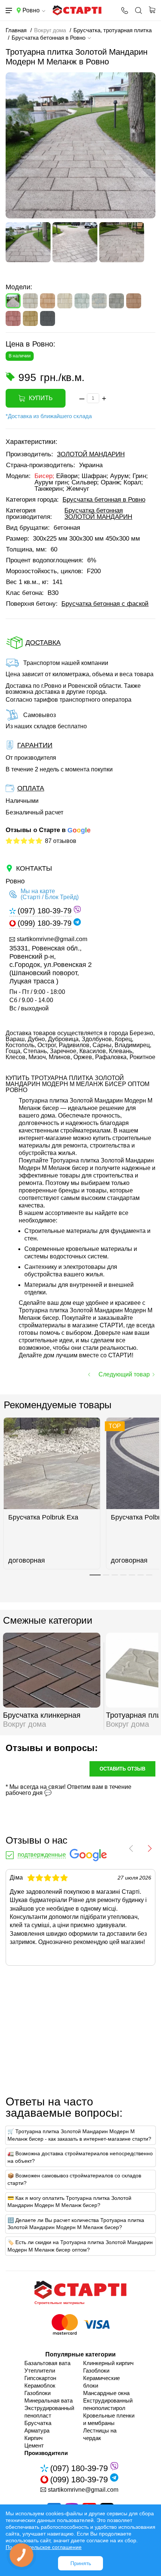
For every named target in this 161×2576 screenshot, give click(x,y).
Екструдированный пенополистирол (108, 2404)
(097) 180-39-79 (45, 911)
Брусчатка (38, 2423)
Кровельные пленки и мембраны (109, 2419)
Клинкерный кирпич (108, 2363)
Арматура (37, 2430)
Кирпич (34, 2438)
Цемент (34, 2445)
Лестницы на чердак (100, 2434)
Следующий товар (124, 1374)
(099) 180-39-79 (45, 923)
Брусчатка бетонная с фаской (105, 604)
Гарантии (35, 745)
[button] (95, 1575)
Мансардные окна (106, 2393)
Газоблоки (37, 2393)
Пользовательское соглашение (44, 2547)
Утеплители (40, 2371)
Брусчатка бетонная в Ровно (104, 500)
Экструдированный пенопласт (49, 2412)
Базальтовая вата (47, 2363)
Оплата (31, 788)
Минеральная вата (48, 2400)
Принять (81, 2563)
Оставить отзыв (122, 1769)
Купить (41, 398)
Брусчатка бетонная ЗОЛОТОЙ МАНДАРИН (98, 514)
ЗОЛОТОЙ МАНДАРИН (91, 454)
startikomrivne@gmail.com (52, 939)
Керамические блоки (101, 2382)
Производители (46, 2453)
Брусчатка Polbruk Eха (43, 1517)
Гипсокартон (40, 2378)
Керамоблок (40, 2385)
